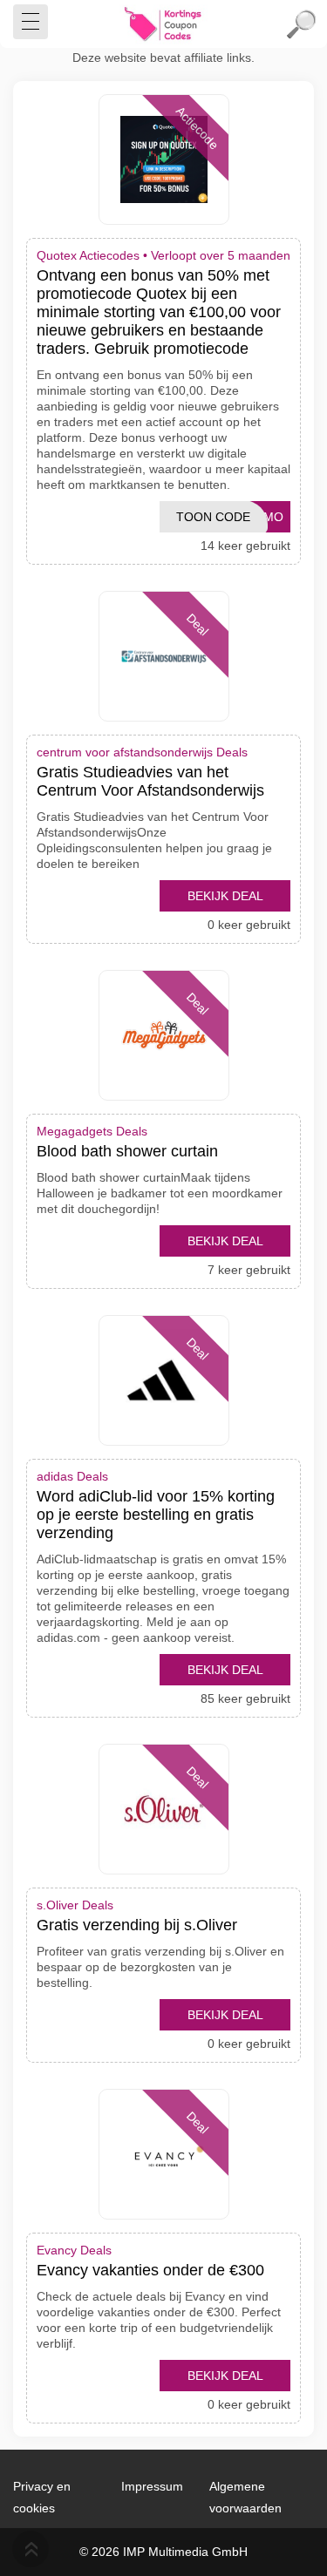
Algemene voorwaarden (245, 2497)
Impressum (152, 2486)
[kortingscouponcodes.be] (164, 24)
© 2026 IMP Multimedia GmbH (163, 2552)
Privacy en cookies (42, 2497)
